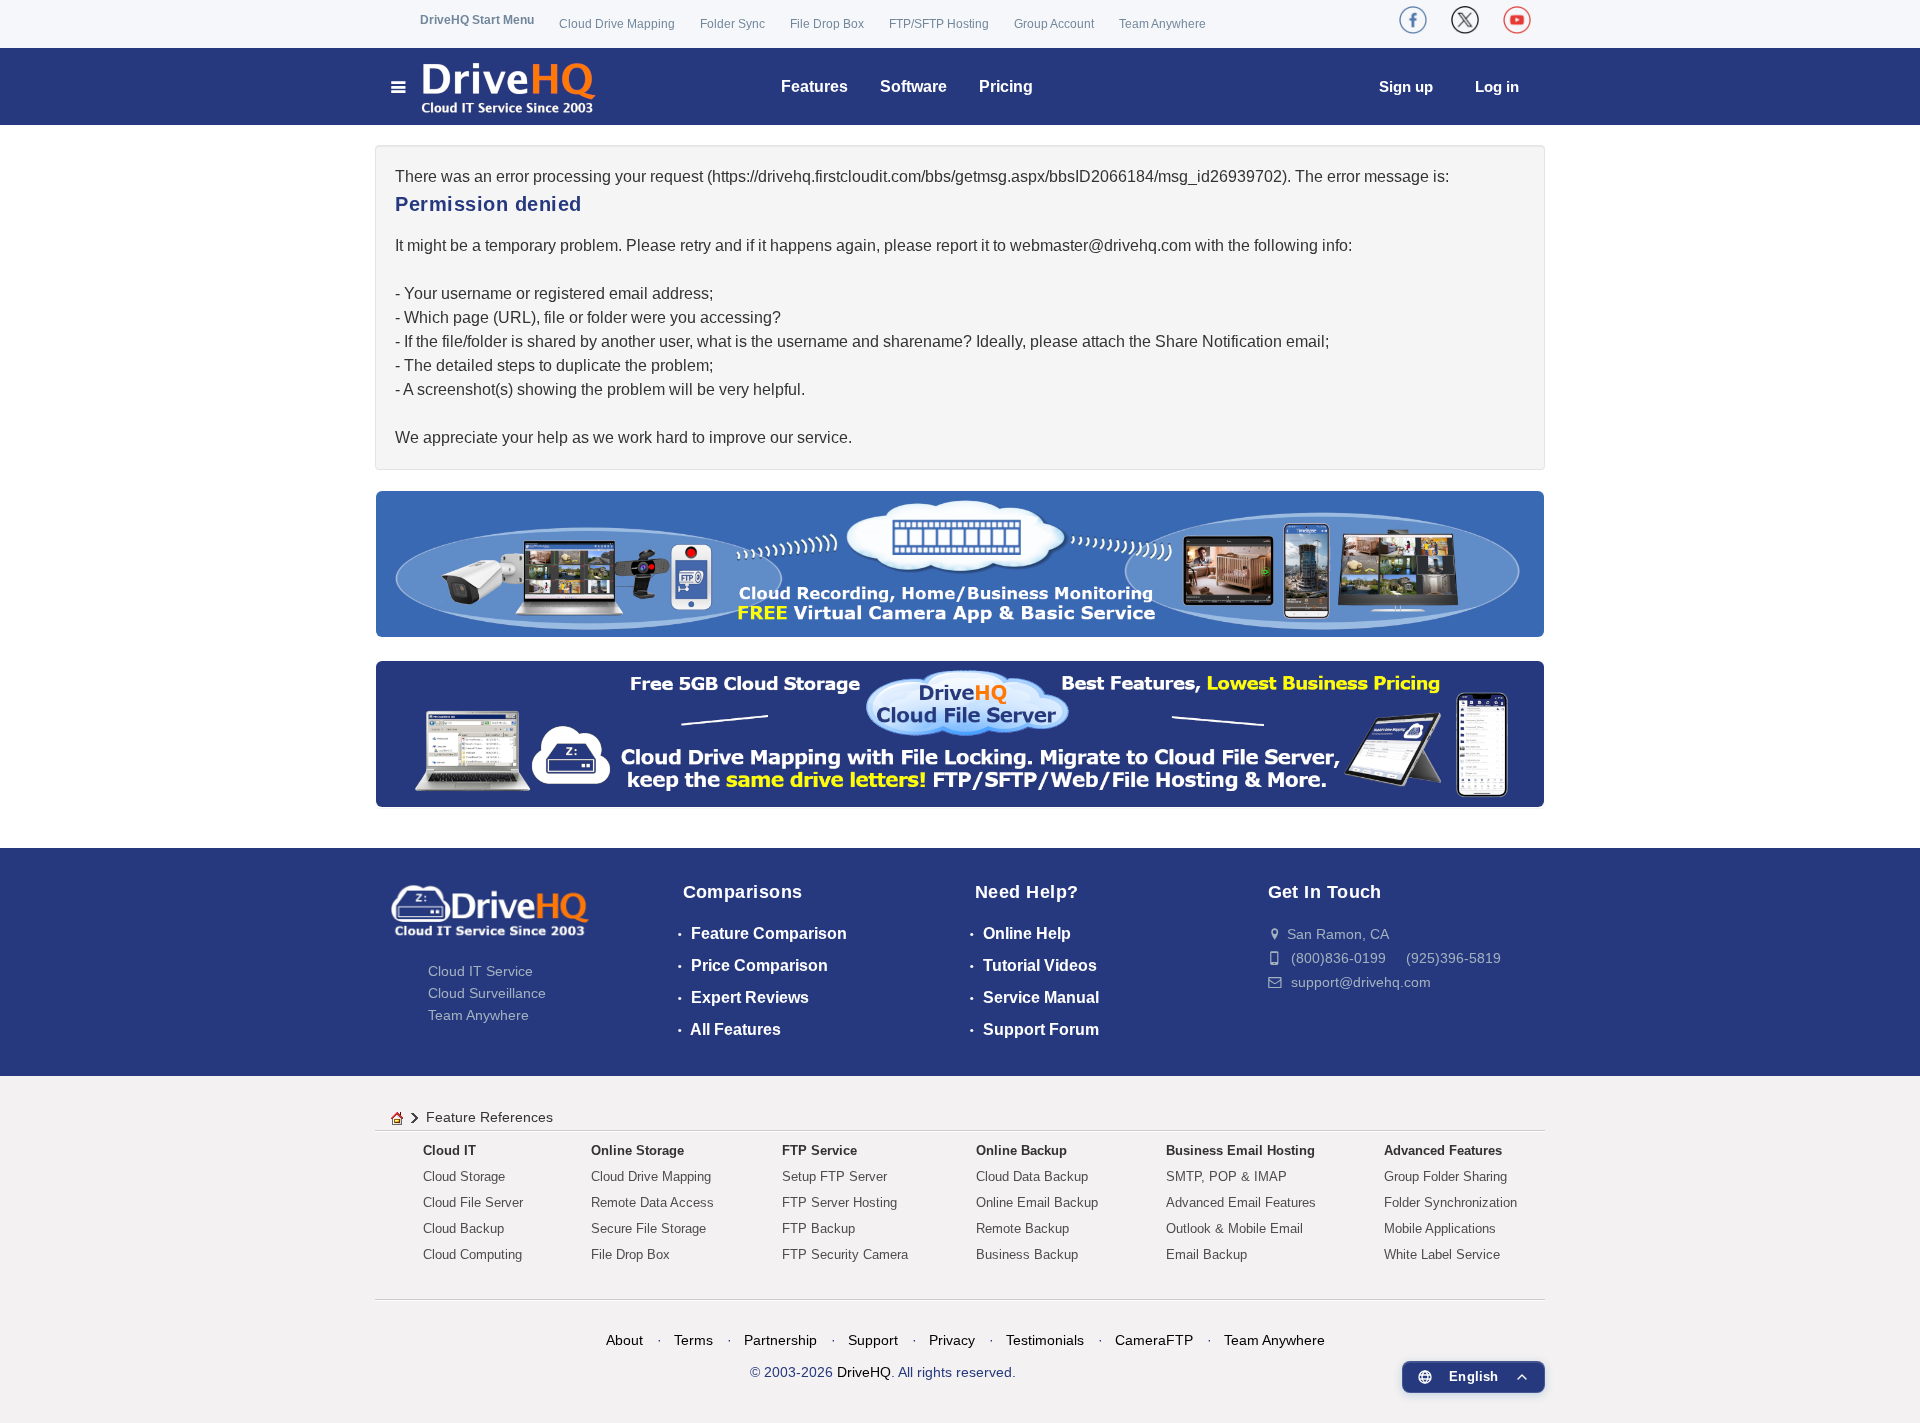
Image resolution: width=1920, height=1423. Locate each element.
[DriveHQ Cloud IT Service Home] (494, 86)
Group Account (1054, 24)
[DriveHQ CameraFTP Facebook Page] (1413, 20)
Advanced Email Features (1241, 1202)
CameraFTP (1154, 1340)
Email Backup (1206, 1254)
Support (873, 1340)
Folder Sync (732, 24)
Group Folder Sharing (1445, 1176)
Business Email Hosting (1240, 1150)
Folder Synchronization (1450, 1202)
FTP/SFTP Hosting (939, 24)
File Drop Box (827, 24)
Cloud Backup (463, 1228)
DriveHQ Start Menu (477, 20)
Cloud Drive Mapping (617, 24)
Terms (693, 1340)
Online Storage (637, 1150)
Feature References (489, 1117)
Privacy (952, 1340)
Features (814, 86)
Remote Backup (1022, 1228)
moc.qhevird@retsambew (1100, 245)
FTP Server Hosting (839, 1202)
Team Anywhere (1162, 24)
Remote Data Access (652, 1202)
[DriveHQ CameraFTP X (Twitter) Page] (1465, 20)
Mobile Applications (1440, 1228)
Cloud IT (449, 1150)
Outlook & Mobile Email (1234, 1228)
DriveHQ (864, 1372)
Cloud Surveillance (487, 993)
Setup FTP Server (834, 1176)
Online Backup (1021, 1150)
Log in (1497, 86)
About (624, 1340)
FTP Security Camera (845, 1254)
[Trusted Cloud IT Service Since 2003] (960, 732)
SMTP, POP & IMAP (1226, 1176)
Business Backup (1027, 1254)
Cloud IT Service (480, 971)
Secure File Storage (648, 1228)
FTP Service (819, 1150)
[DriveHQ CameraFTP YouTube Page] (1517, 20)
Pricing (1006, 86)
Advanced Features (1443, 1150)
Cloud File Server (473, 1202)
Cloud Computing (472, 1254)
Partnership (780, 1340)
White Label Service (1442, 1254)
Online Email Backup (1037, 1202)
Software (913, 86)
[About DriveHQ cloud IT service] (490, 920)
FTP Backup (818, 1228)
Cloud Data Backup (1032, 1176)
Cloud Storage (464, 1176)
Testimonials (1045, 1340)
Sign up (1406, 86)
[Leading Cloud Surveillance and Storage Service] (960, 562)
